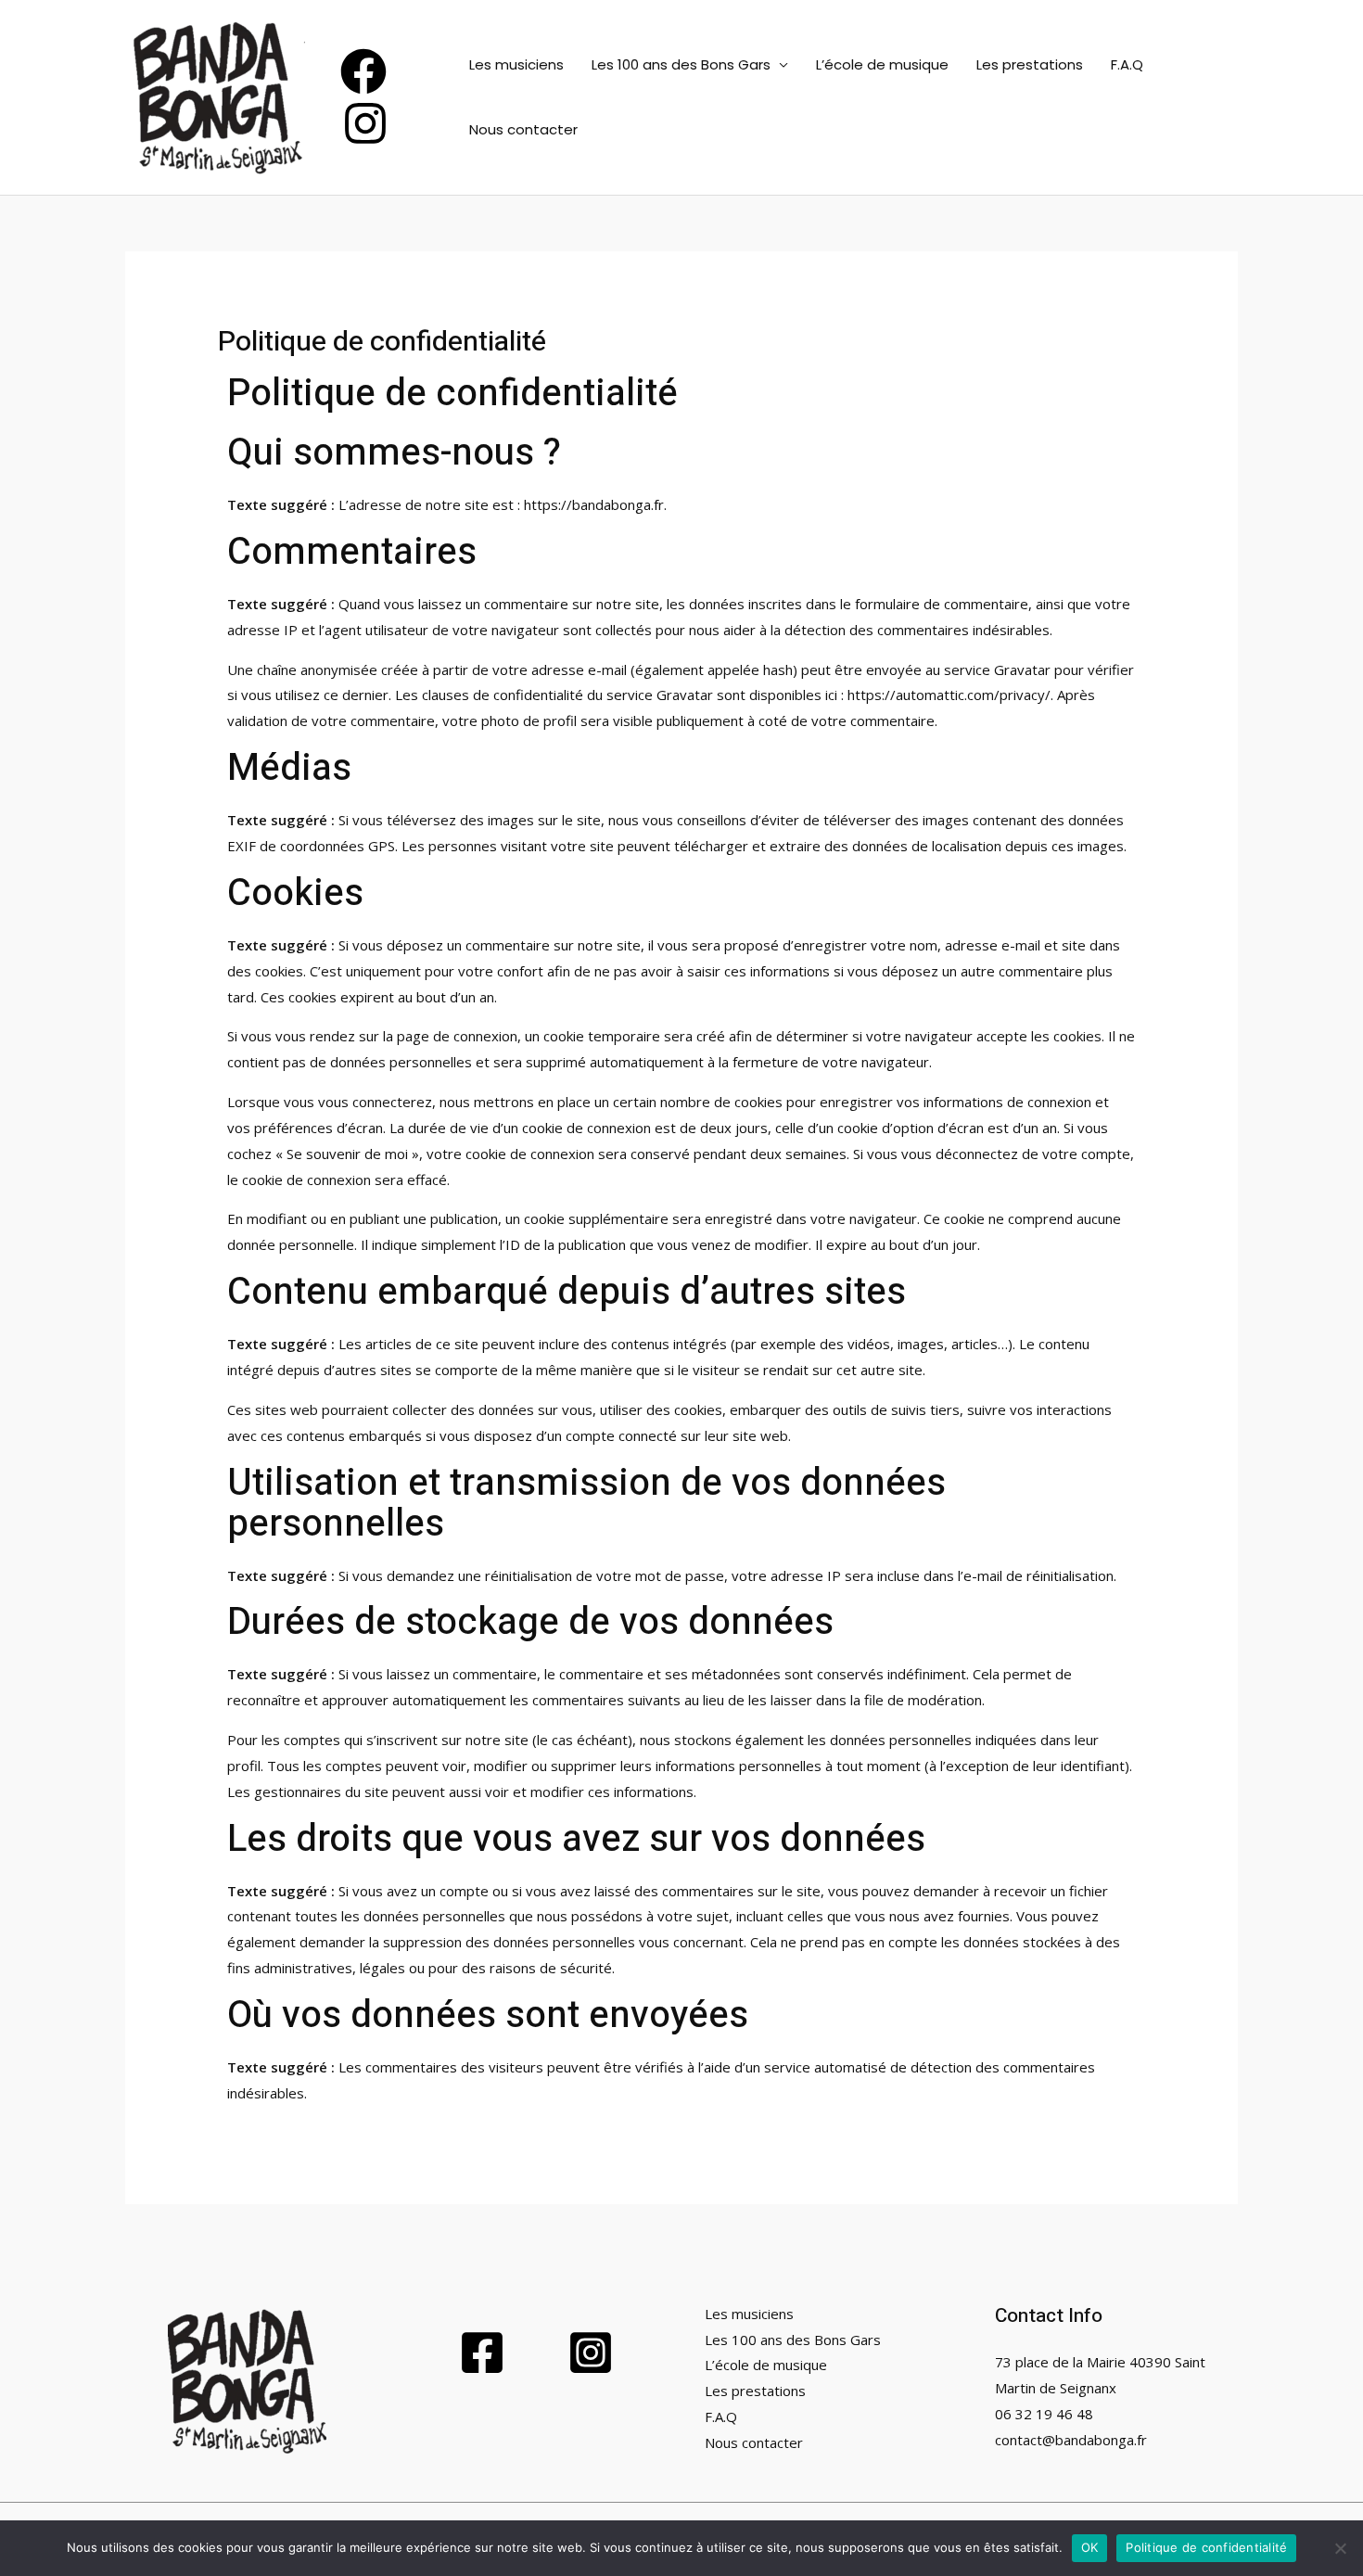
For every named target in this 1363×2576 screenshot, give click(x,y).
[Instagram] (365, 123)
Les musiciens (516, 64)
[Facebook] (363, 71)
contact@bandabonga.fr (1071, 2440)
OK (1090, 2547)
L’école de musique (882, 64)
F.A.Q (1127, 64)
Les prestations (1030, 64)
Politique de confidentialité (1206, 2547)
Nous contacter (523, 129)
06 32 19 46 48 (1044, 2414)
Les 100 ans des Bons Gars (681, 64)
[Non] (1340, 2548)
